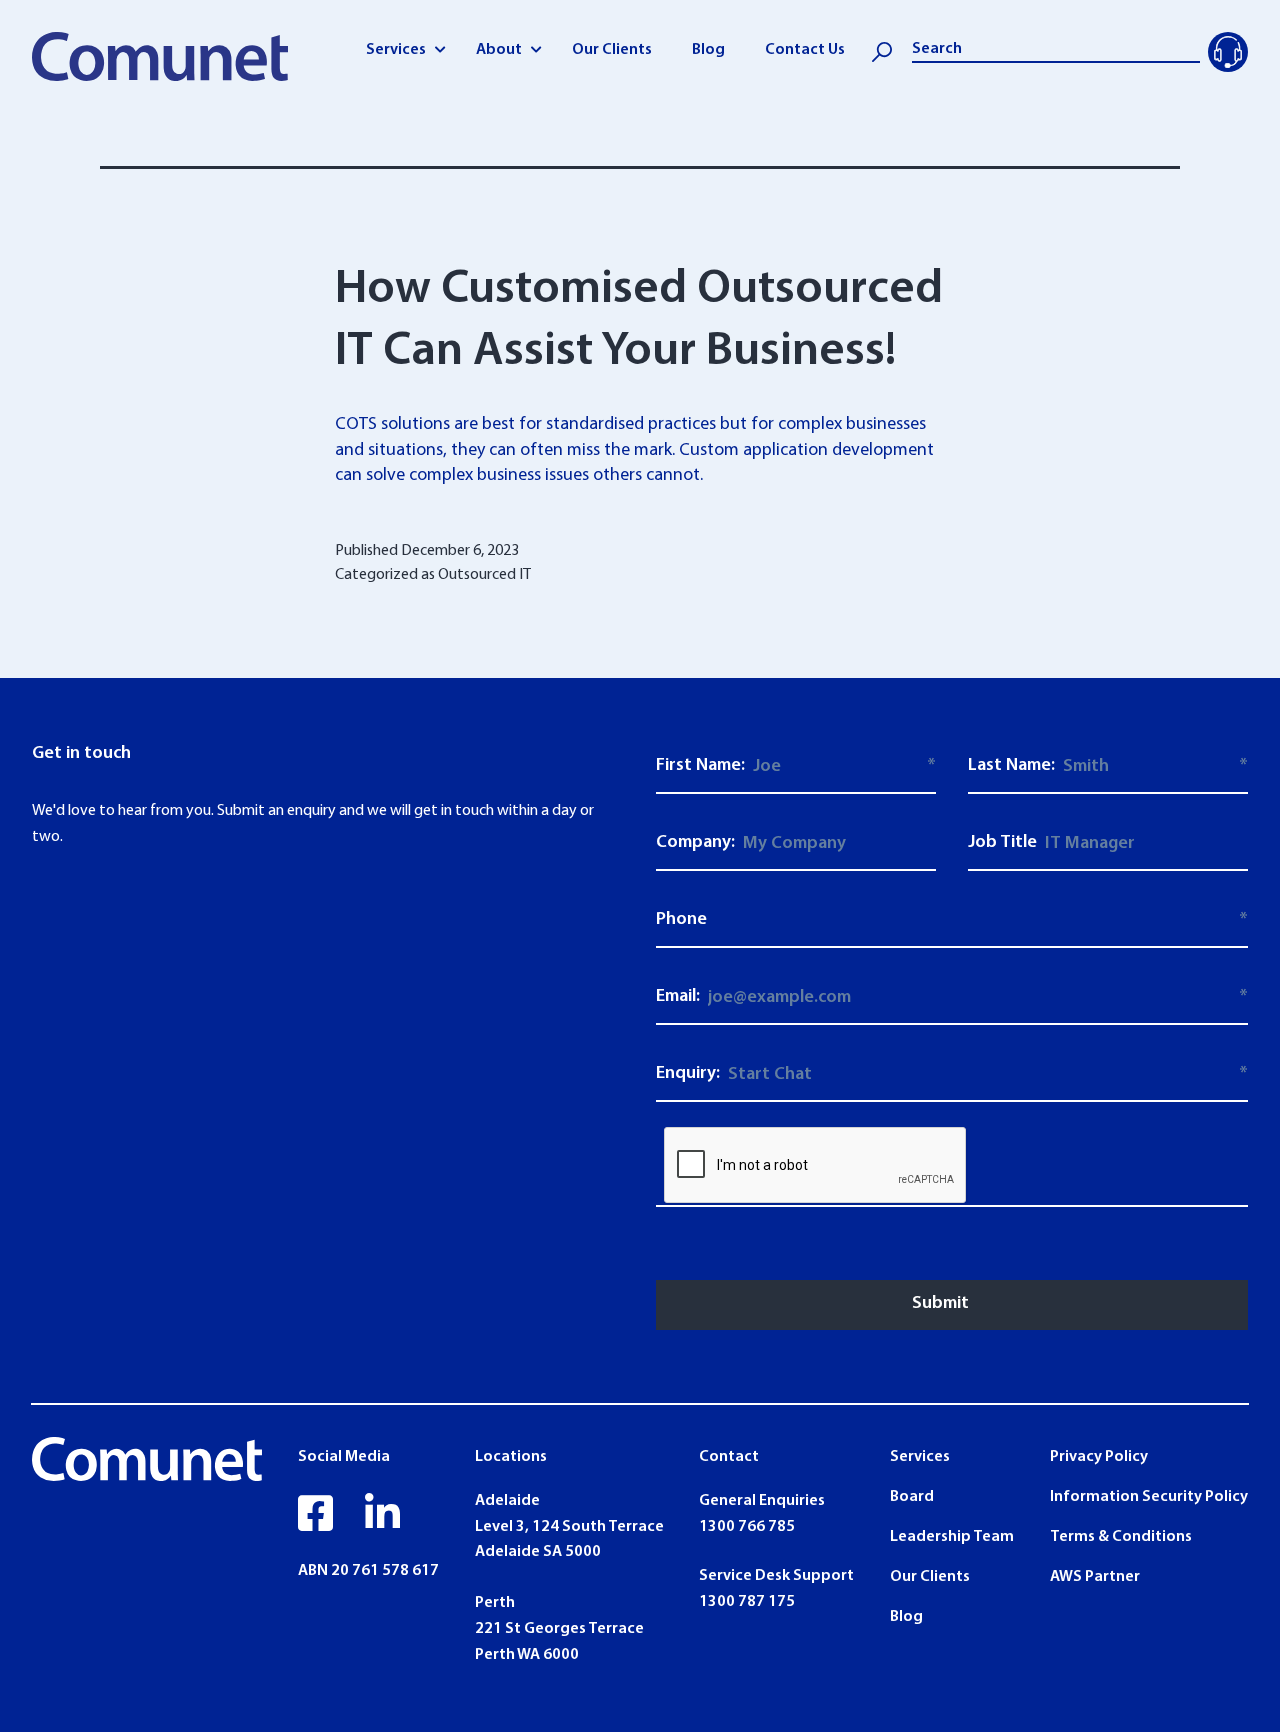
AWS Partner (1095, 1577)
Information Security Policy (1149, 1497)
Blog (708, 50)
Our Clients (612, 50)
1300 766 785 (747, 1527)
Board (912, 1497)
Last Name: (1011, 766)
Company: (695, 843)
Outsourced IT (484, 575)
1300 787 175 (747, 1602)
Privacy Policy (1099, 1457)
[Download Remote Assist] (1228, 52)
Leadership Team (952, 1537)
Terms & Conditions (1121, 1537)
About (499, 50)
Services (396, 50)
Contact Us (805, 50)
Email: (678, 997)
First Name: (700, 766)
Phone (681, 920)
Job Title (1002, 843)
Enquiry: (688, 1074)
